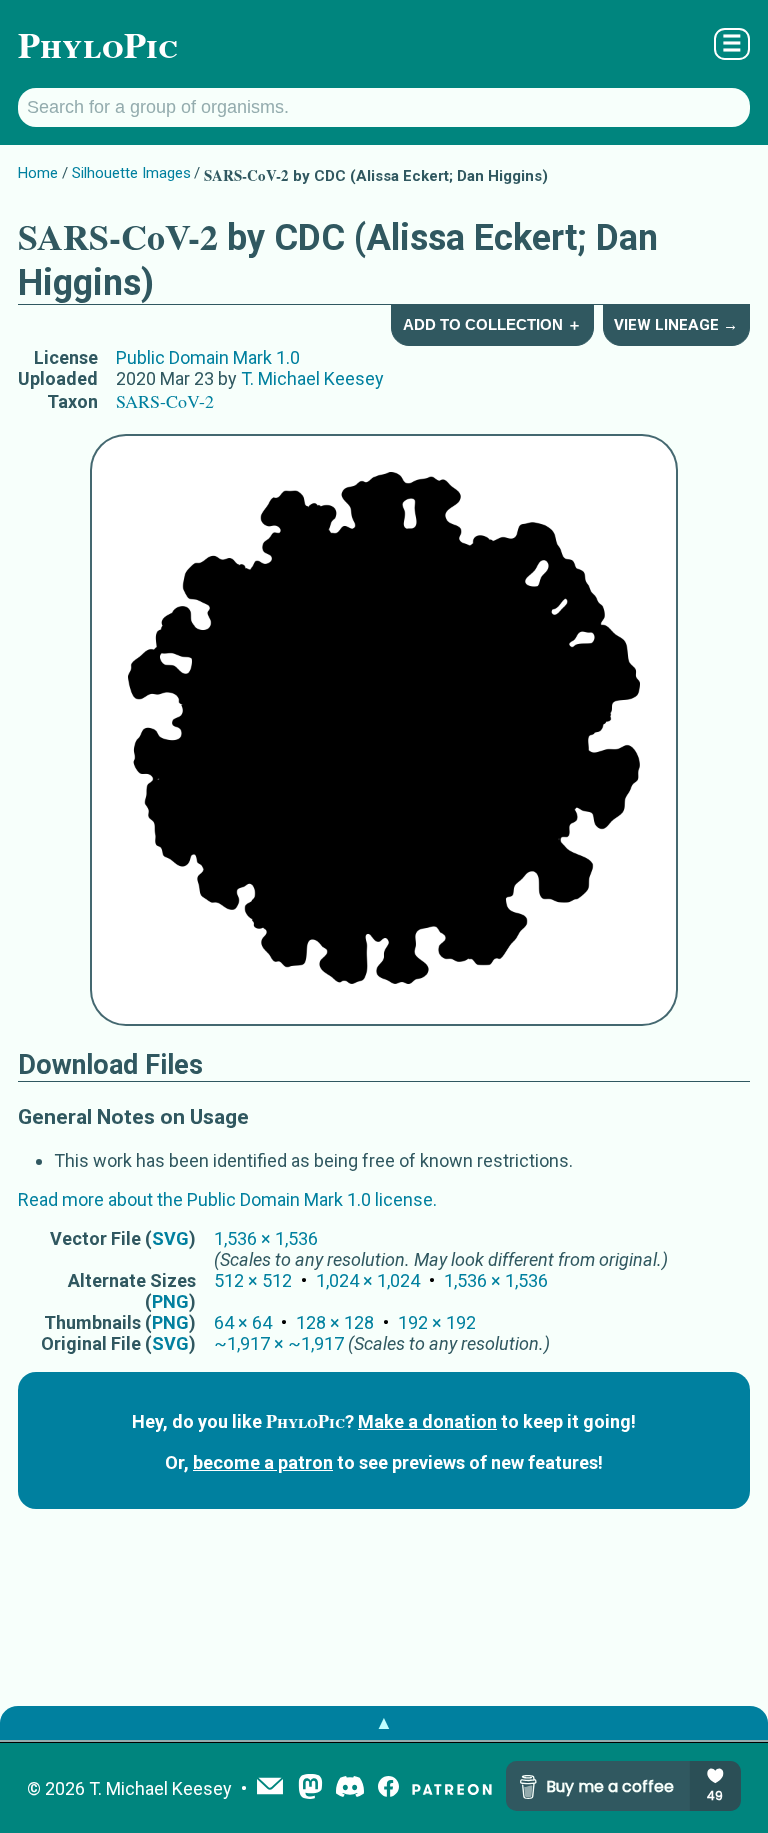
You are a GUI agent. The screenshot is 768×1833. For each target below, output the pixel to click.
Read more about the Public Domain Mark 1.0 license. (227, 1199)
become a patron (263, 1462)
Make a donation (427, 1421)
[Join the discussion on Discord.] (350, 1788)
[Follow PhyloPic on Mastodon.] (310, 1788)
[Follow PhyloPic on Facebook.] (388, 1788)
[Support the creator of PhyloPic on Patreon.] (452, 1788)
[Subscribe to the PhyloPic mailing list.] (270, 1788)
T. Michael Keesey (312, 378)
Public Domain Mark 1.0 (208, 357)
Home (38, 173)
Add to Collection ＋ (492, 324)
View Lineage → (676, 325)
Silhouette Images (131, 173)
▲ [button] (384, 1722)
